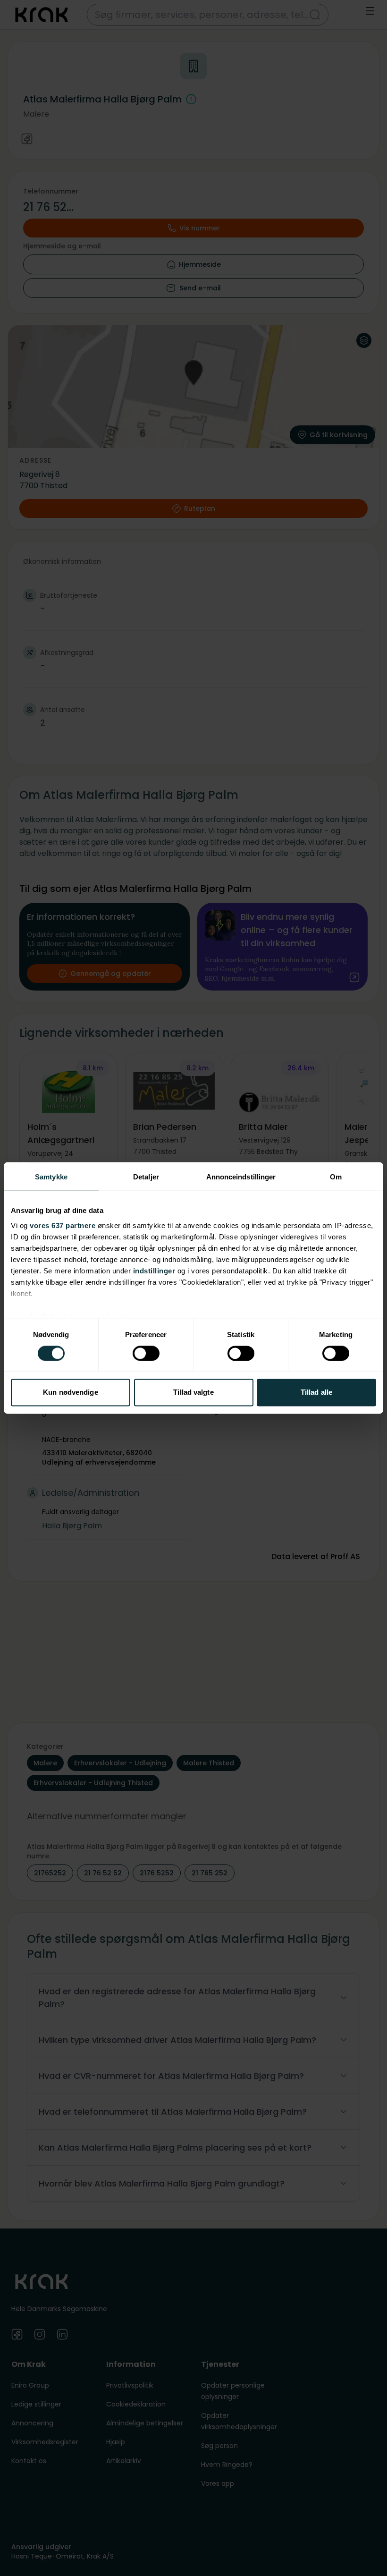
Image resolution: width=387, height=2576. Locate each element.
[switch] (146, 1353)
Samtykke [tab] (51, 1177)
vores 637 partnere (63, 1225)
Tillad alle (316, 1393)
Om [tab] (336, 1177)
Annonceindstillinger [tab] (241, 1177)
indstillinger (154, 1271)
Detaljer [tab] (146, 1177)
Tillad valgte (193, 1393)
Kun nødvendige (70, 1393)
